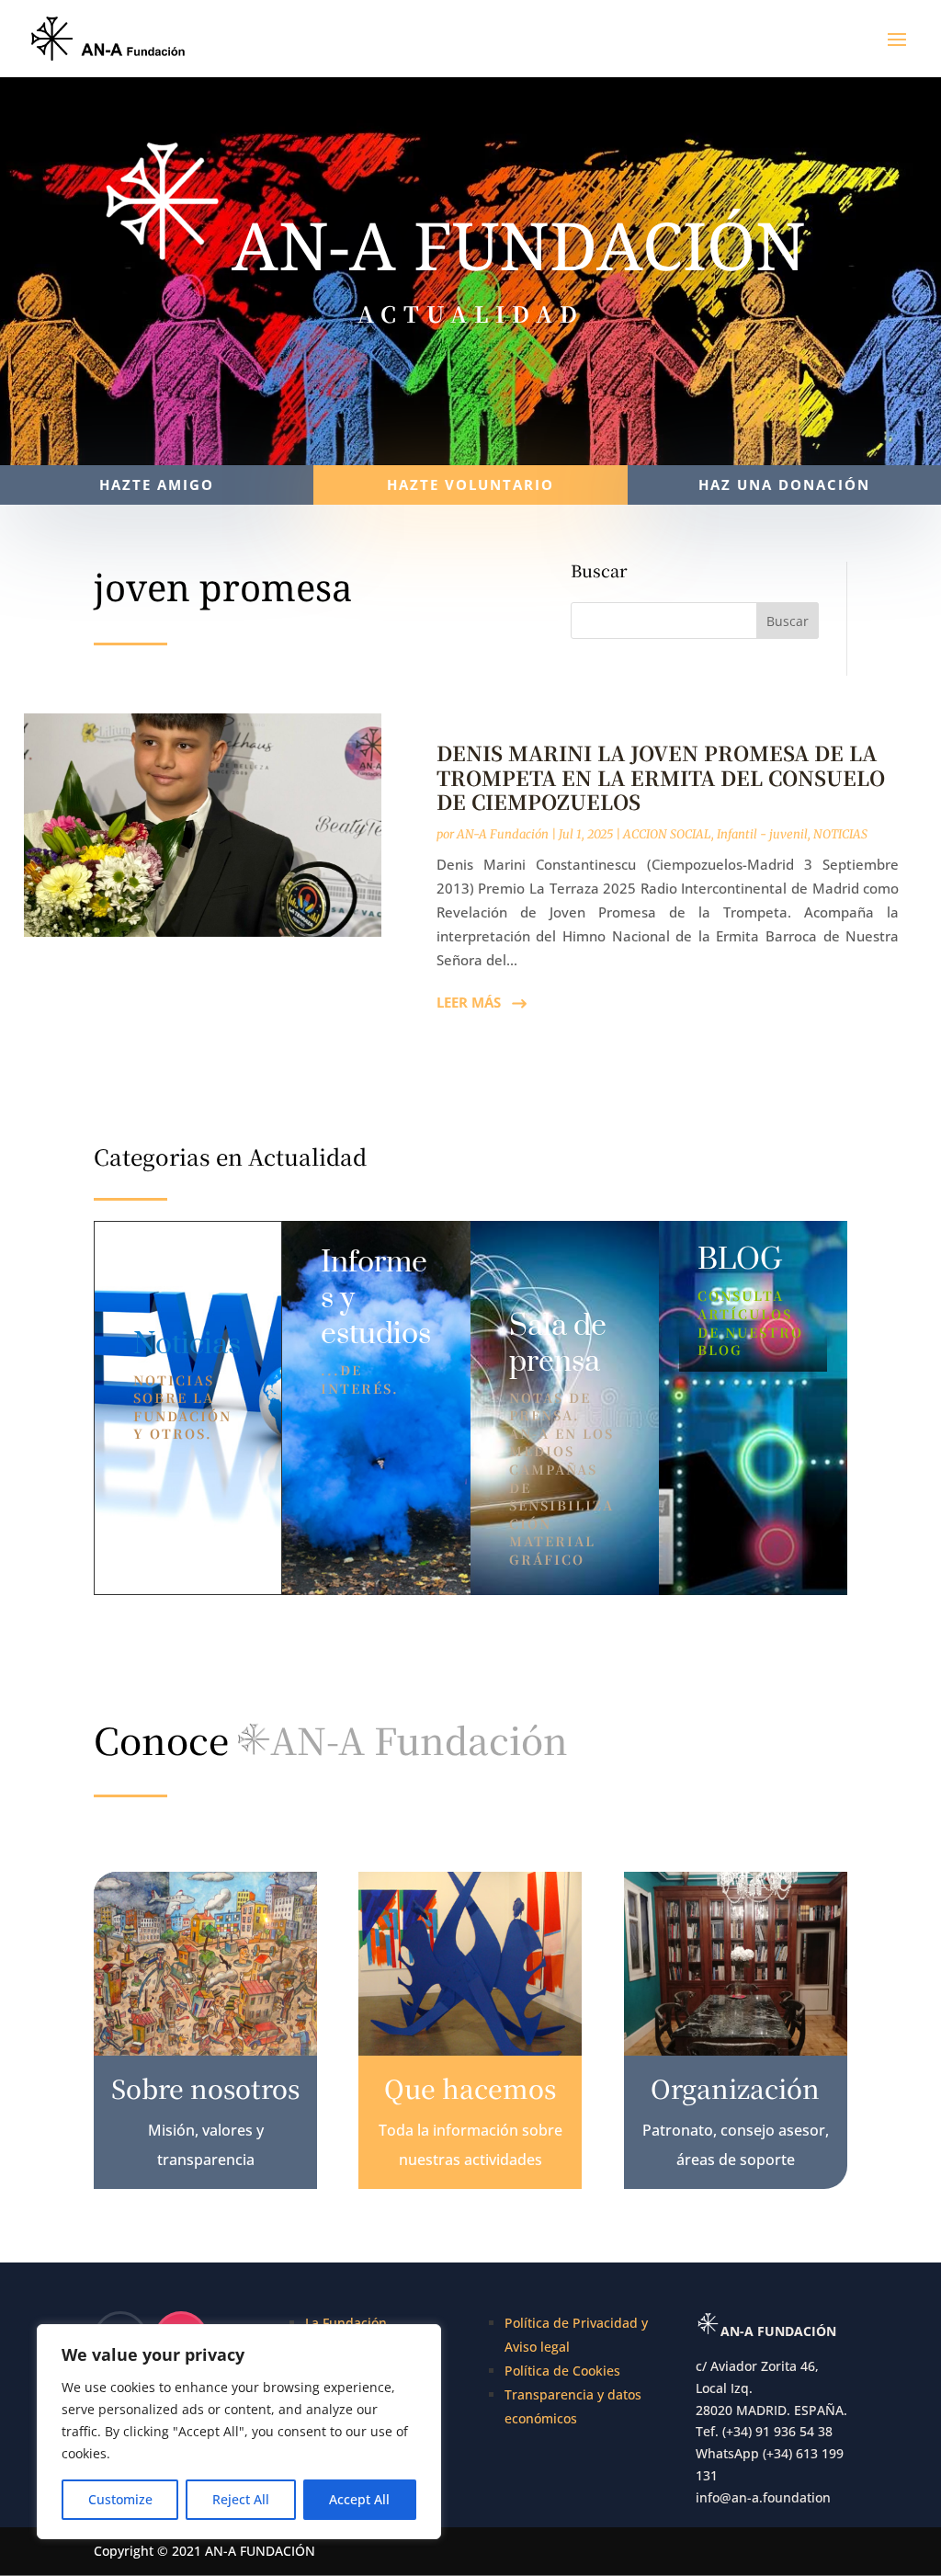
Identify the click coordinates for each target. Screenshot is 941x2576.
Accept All (359, 2499)
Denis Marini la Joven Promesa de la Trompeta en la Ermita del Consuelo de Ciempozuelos (661, 777)
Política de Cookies (562, 2371)
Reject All (241, 2499)
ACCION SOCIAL (667, 834)
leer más (469, 1002)
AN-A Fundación (503, 834)
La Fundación (346, 2323)
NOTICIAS (840, 834)
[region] (239, 2432)
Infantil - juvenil (762, 834)
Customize (120, 2499)
